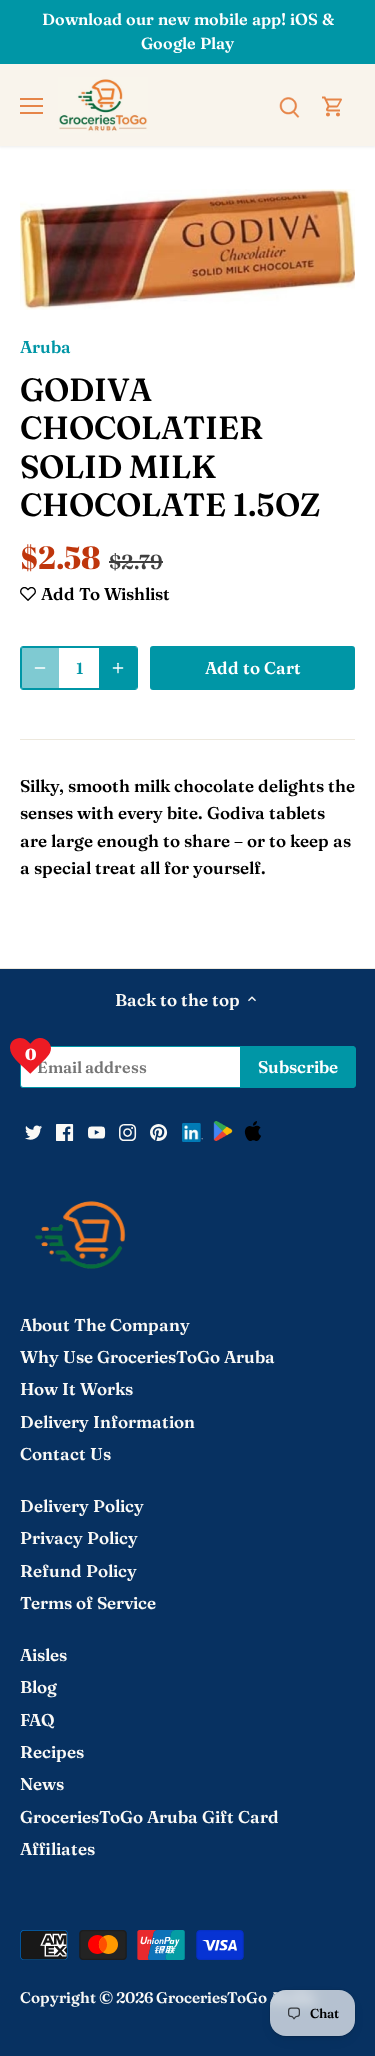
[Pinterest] (158, 1131)
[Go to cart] (333, 104)
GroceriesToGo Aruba (236, 1997)
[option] (187, 249)
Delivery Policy (82, 1505)
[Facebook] (64, 1131)
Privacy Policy (79, 1537)
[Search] (289, 104)
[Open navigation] (31, 106)
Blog (38, 1686)
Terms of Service (88, 1602)
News (42, 1783)
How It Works (76, 1388)
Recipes (52, 1751)
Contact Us (65, 1453)
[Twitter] (33, 1131)
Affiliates (57, 1848)
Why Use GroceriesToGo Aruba (147, 1356)
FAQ (37, 1719)
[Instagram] (127, 1131)
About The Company (105, 1324)
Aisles (43, 1654)
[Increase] (118, 668)
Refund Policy (78, 1570)
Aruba (45, 346)
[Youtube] (96, 1131)
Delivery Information (107, 1421)
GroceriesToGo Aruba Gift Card (149, 1816)
